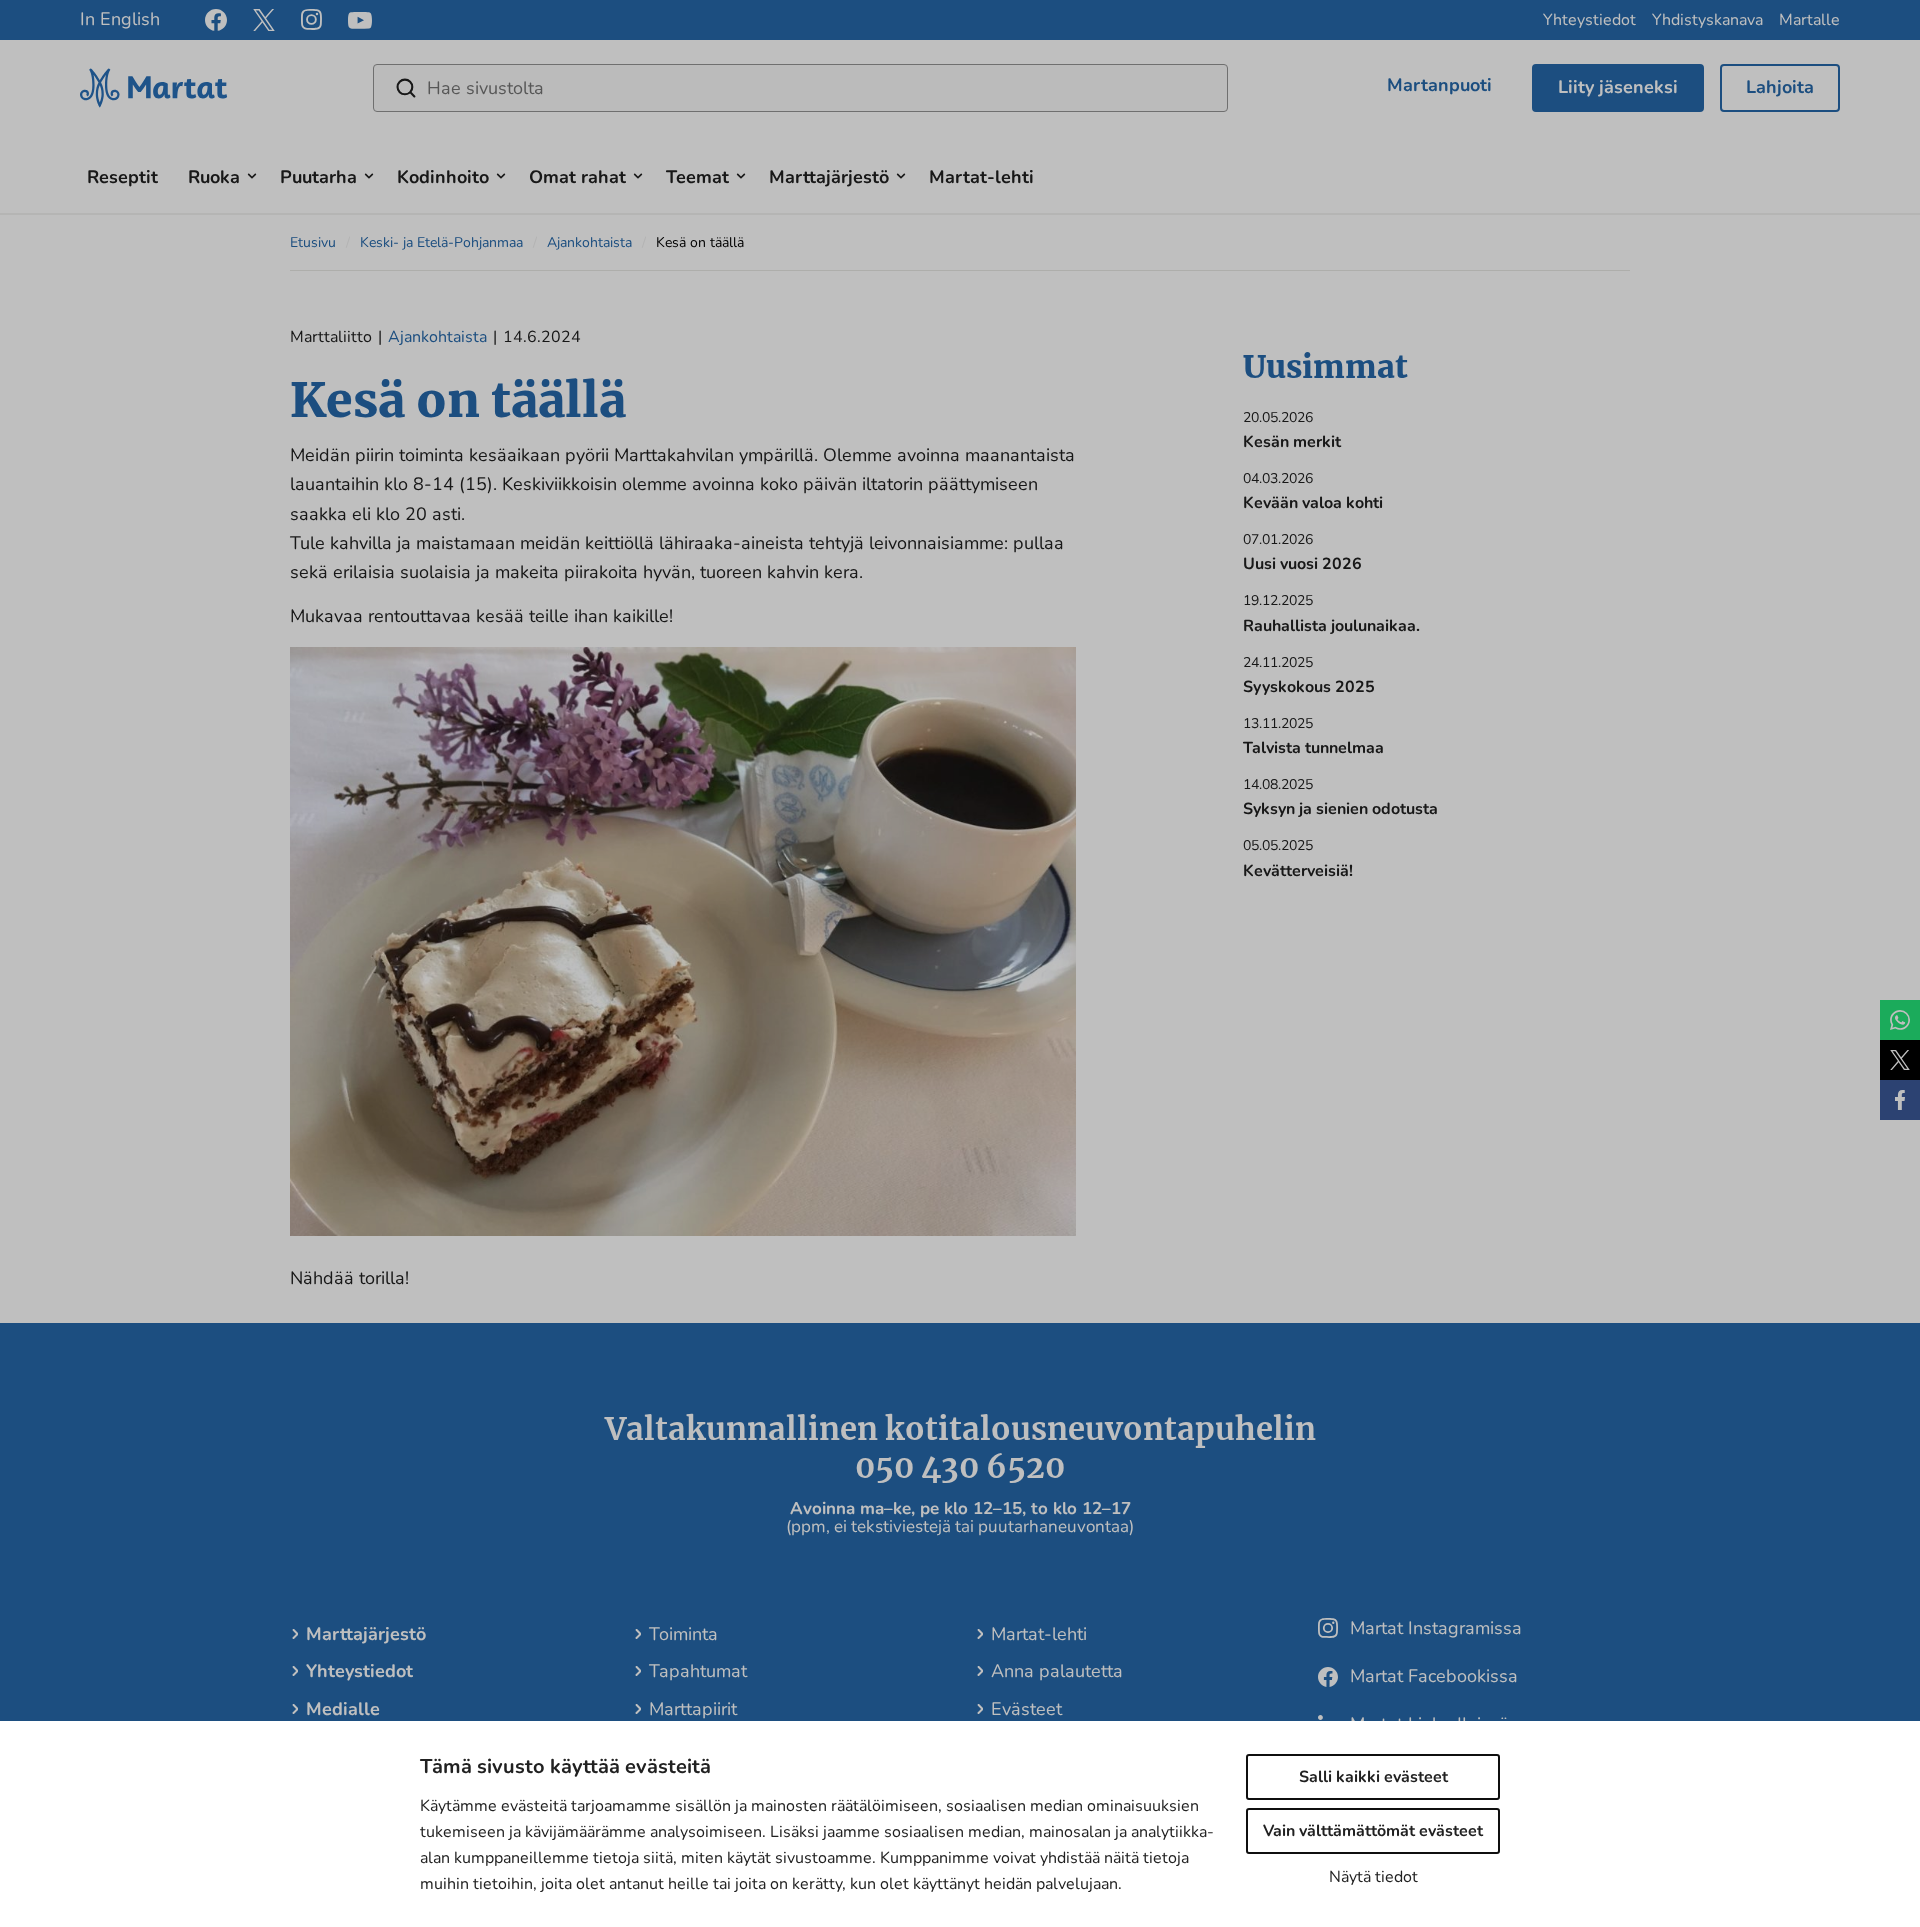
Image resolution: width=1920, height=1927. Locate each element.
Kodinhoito (443, 177)
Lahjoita (1780, 87)
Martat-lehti (981, 177)
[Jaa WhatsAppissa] (1900, 1020)
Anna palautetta (1057, 1671)
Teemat (697, 177)
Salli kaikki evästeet (1373, 1777)
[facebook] (216, 20)
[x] (264, 20)
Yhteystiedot (1589, 20)
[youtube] (360, 20)
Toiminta (683, 1634)
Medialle (343, 1709)
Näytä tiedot (1373, 1877)
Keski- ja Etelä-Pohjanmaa (441, 242)
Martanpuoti (1439, 85)
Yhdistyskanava (1707, 20)
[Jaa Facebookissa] (1900, 1100)
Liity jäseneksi (1618, 87)
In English (120, 19)
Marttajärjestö (829, 177)
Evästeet (1026, 1709)
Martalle (1809, 20)
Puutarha (318, 177)
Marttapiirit (693, 1709)
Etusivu (313, 242)
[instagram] (311, 20)
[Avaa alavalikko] (252, 173)
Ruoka (214, 177)
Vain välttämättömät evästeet (1373, 1831)
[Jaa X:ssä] (1900, 1060)
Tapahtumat (698, 1671)
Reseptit (122, 177)
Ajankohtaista (589, 242)
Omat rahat (577, 177)
